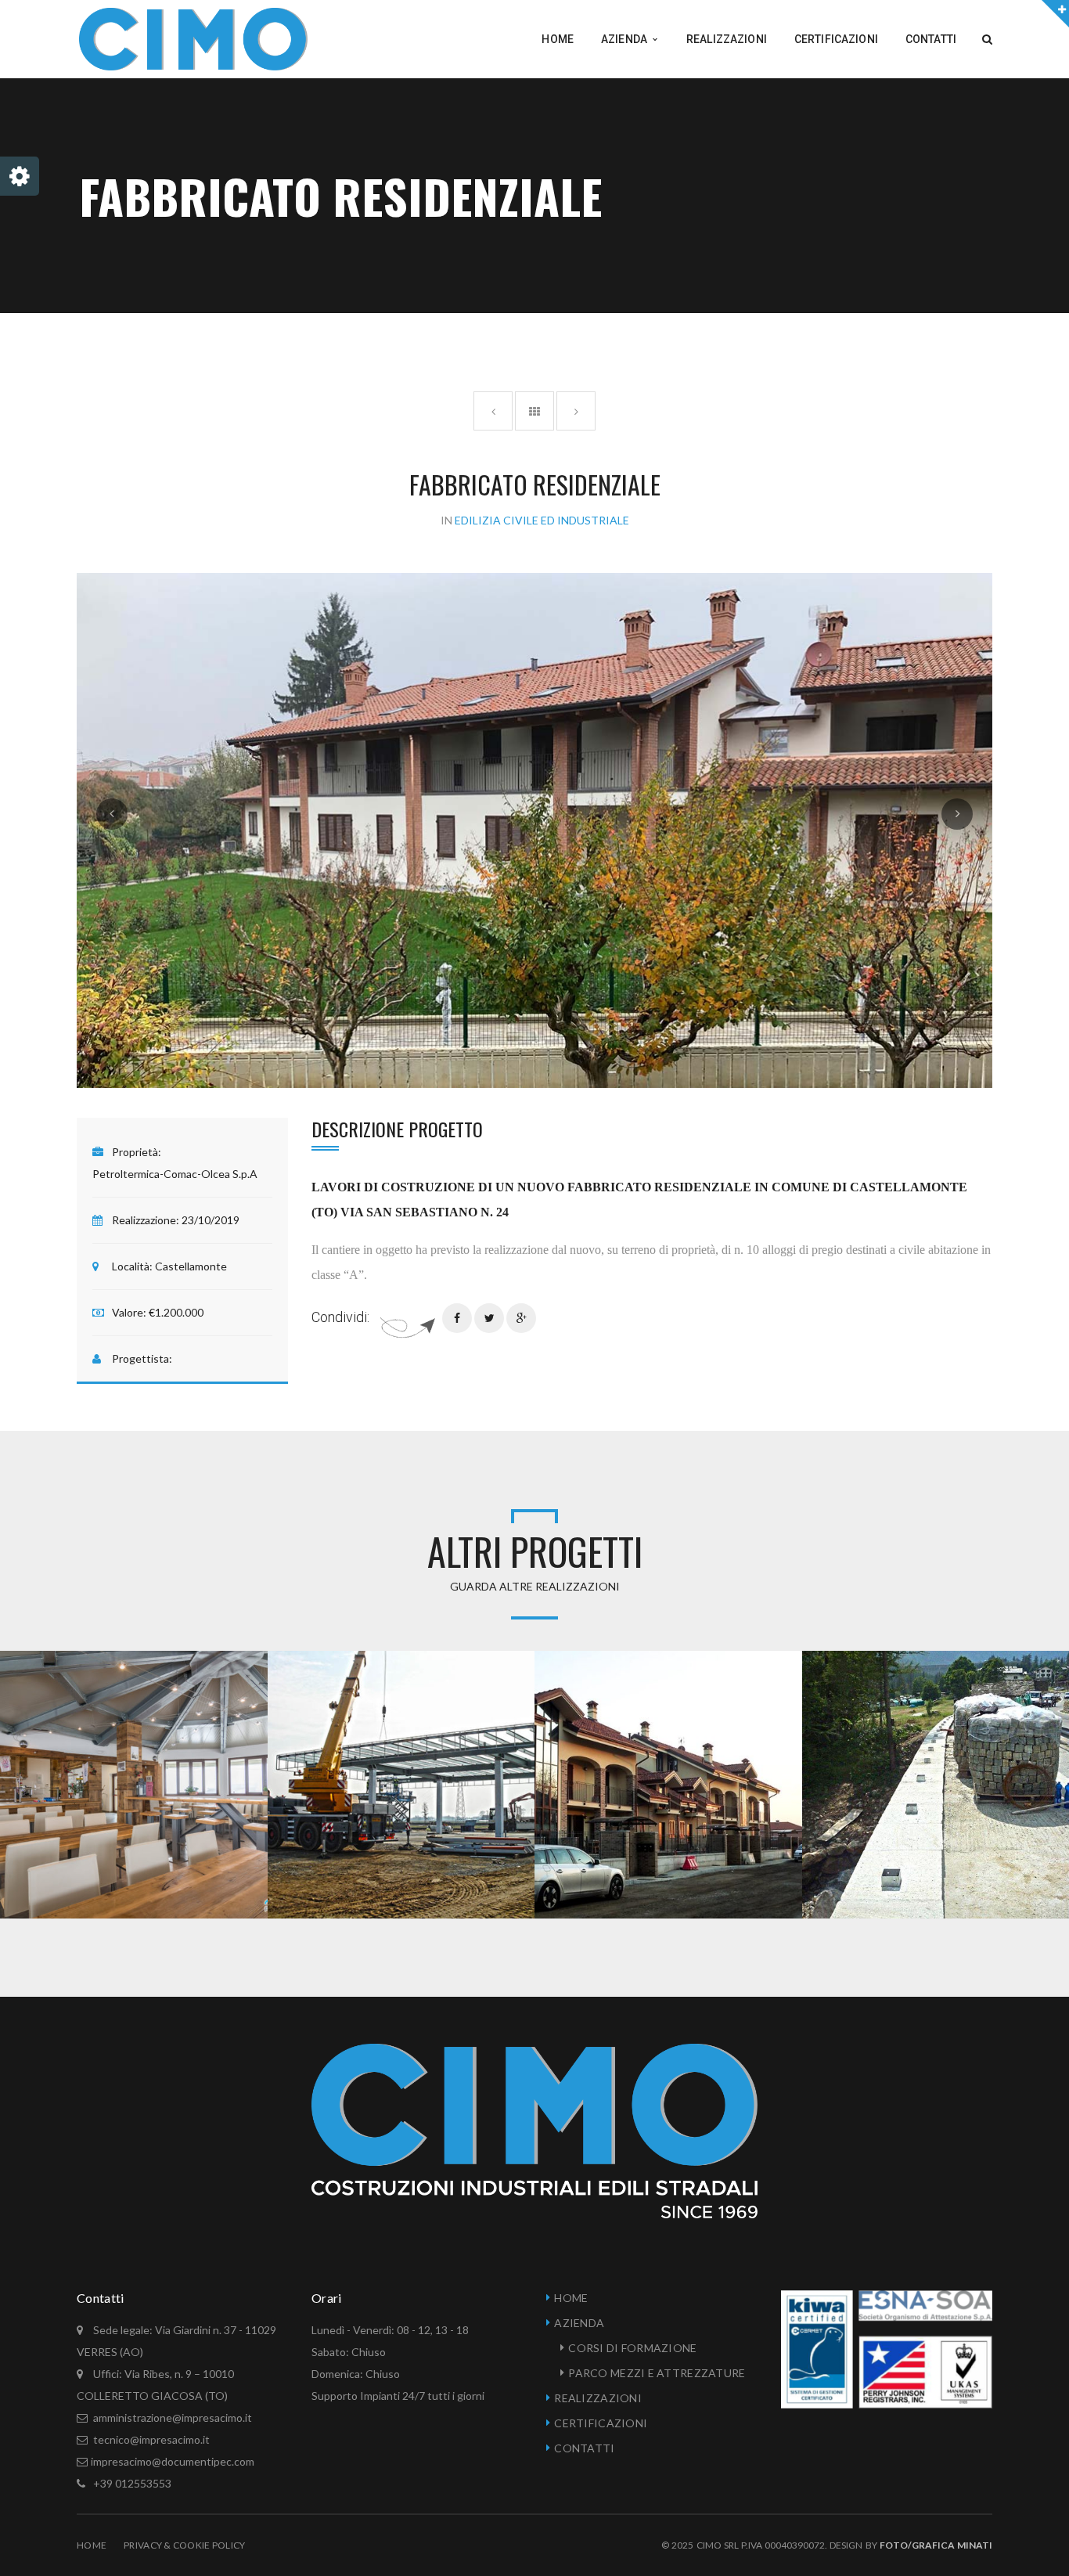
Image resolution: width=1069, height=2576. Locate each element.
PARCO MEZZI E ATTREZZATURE (657, 2373)
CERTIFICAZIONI (601, 2423)
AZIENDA (579, 2323)
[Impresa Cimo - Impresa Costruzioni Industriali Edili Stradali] (193, 38)
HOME (571, 2298)
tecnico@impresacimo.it (150, 2439)
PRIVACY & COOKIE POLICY (184, 2545)
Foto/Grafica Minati (936, 2545)
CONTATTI (584, 2448)
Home (92, 2545)
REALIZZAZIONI (598, 2398)
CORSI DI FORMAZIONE (632, 2348)
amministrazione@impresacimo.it (173, 2417)
